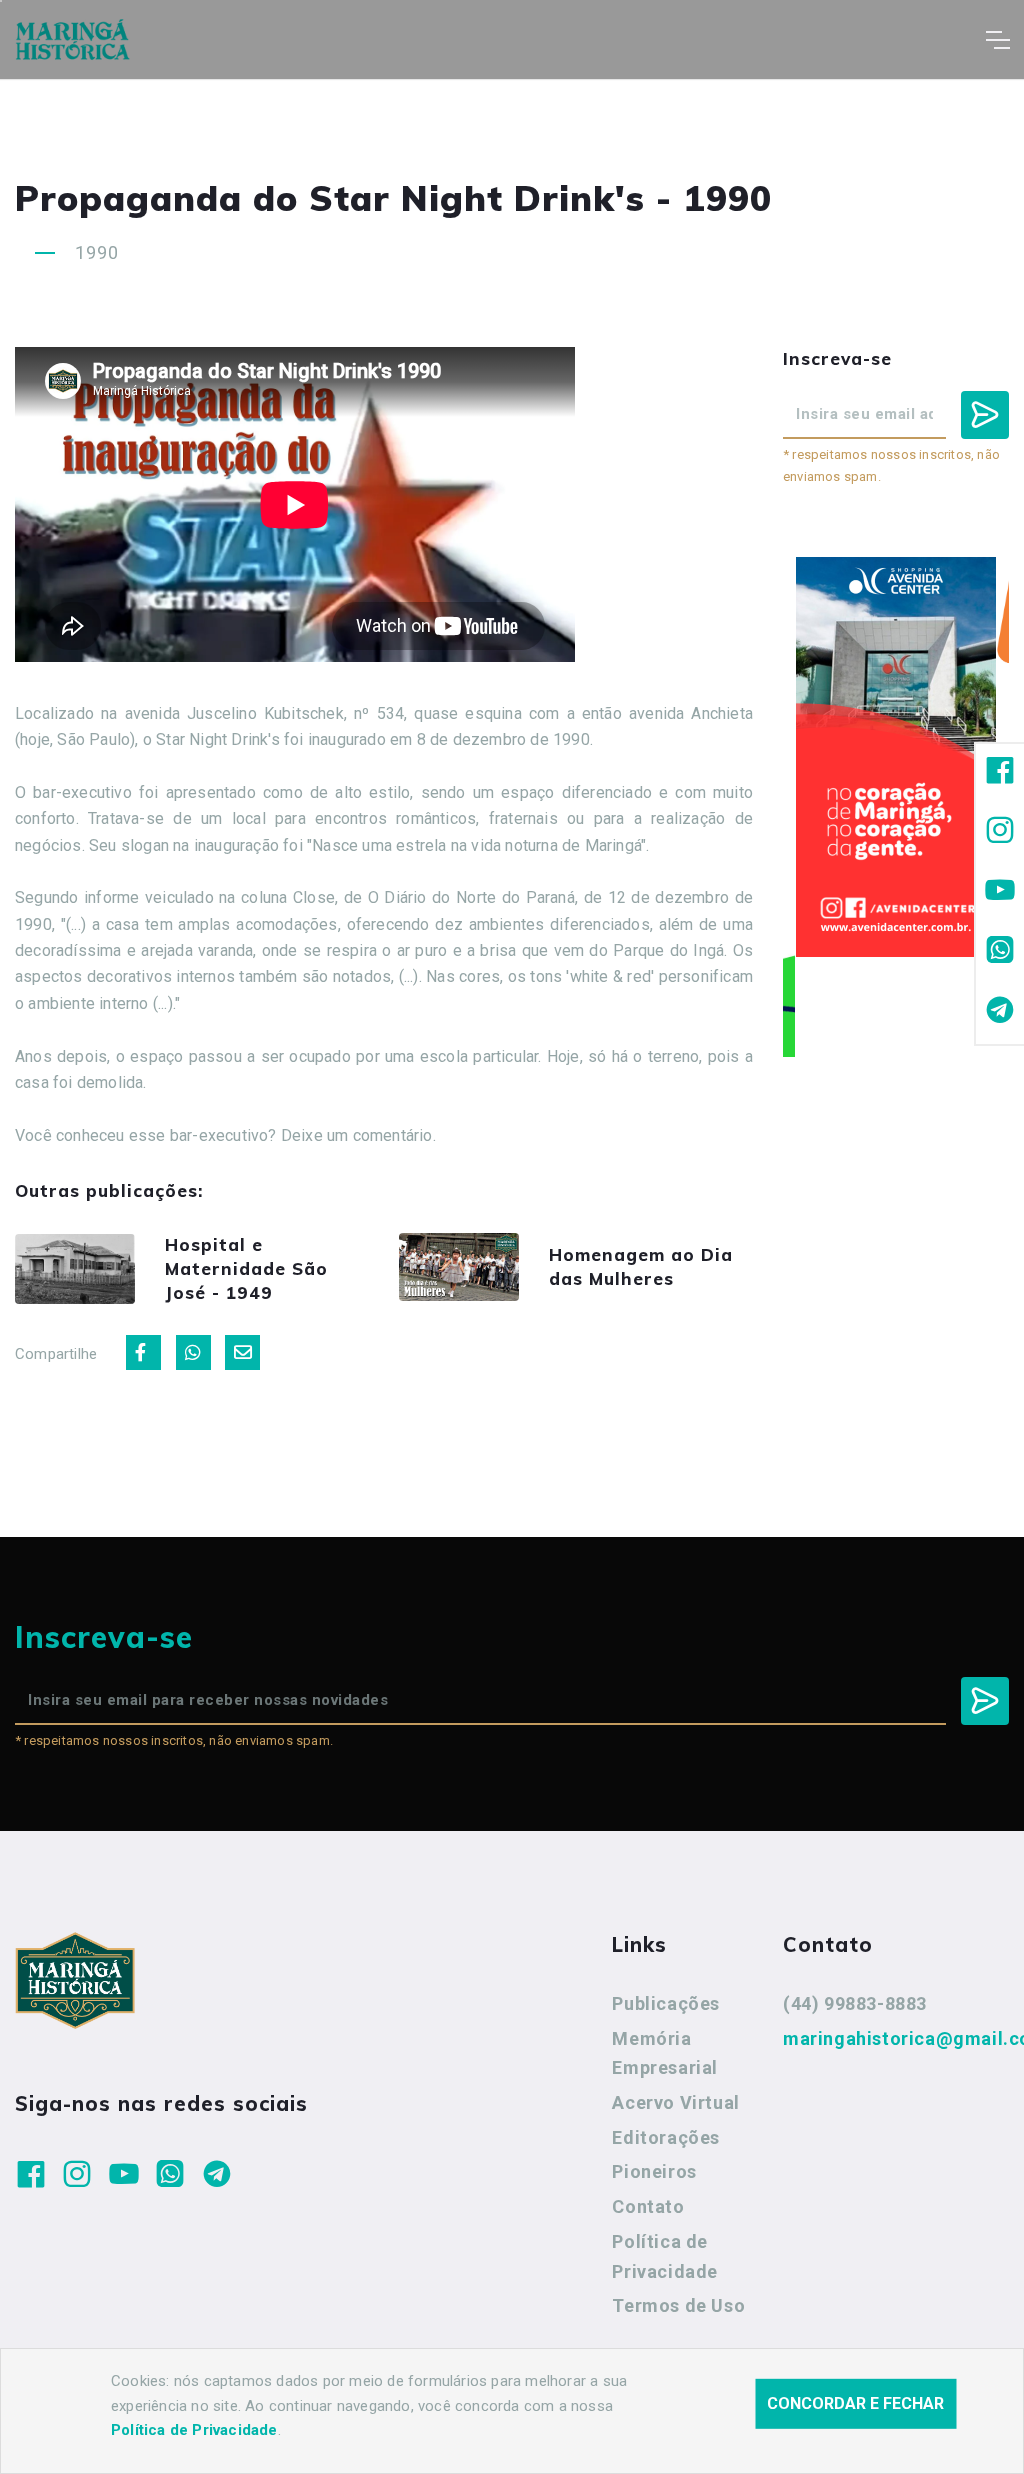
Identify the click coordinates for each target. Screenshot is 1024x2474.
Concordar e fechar (855, 2403)
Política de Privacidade (665, 2256)
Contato (648, 2206)
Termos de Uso (678, 2305)
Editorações (666, 2137)
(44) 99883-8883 (855, 2003)
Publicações (666, 2003)
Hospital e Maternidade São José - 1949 (246, 1268)
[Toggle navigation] (997, 40)
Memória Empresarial (665, 2053)
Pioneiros (654, 2171)
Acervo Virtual (675, 2102)
